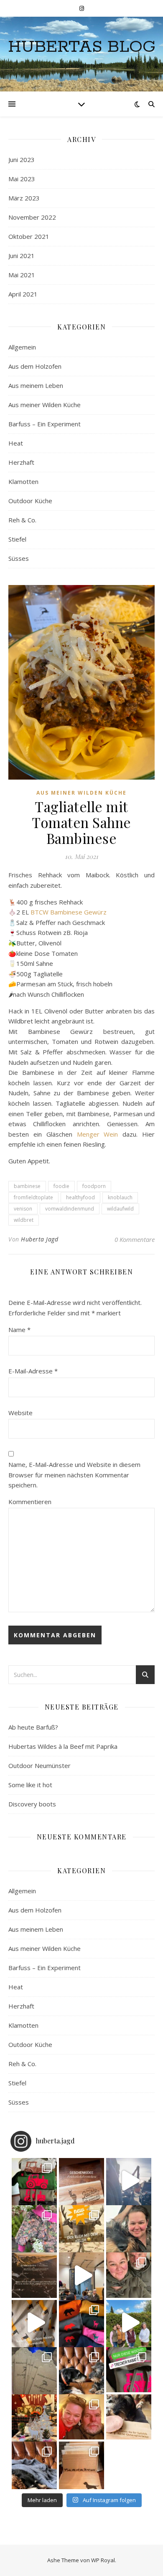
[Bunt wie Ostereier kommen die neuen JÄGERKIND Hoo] (81, 2323)
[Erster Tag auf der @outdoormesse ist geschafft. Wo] (81, 2275)
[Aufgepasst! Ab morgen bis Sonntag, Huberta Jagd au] (81, 2228)
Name (19, 1330)
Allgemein (22, 347)
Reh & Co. (22, 520)
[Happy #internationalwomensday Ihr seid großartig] (129, 2323)
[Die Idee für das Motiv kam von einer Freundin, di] (81, 2181)
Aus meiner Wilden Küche (45, 405)
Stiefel (17, 539)
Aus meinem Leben (36, 385)
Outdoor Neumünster (39, 1765)
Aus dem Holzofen (35, 366)
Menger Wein (98, 1134)
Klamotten (23, 481)
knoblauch (120, 1197)
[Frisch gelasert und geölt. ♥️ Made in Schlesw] (81, 2464)
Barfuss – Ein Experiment (45, 424)
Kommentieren (30, 1502)
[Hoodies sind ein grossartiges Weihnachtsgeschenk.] (34, 2181)
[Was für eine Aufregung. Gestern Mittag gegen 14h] (34, 2464)
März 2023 (24, 198)
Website (20, 1413)
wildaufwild (120, 1209)
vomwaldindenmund (70, 1209)
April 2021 (23, 294)
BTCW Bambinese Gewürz (69, 912)
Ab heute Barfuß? (33, 1727)
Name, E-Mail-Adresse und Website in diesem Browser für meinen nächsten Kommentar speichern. (74, 1475)
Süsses (19, 558)
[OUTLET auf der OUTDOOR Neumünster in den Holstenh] (129, 2275)
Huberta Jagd (39, 1239)
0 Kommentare (135, 1239)
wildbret (24, 1220)
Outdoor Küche (30, 501)
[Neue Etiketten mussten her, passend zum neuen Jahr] (34, 2370)
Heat (16, 443)
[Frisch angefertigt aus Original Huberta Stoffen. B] (34, 2228)
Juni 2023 (22, 160)
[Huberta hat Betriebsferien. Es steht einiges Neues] (129, 2228)
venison (23, 1209)
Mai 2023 (22, 179)
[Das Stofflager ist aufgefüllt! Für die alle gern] (34, 2323)
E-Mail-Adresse (33, 1371)
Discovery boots (32, 1804)
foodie (61, 1186)
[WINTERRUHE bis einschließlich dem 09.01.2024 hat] (34, 2417)
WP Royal (103, 2560)
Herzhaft (21, 462)
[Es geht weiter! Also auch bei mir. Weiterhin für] (129, 2370)
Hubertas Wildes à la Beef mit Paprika (63, 1746)
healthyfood (80, 1197)
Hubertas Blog (82, 47)
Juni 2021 (22, 256)
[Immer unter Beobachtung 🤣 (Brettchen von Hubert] (129, 2417)
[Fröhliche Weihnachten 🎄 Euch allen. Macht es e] (81, 2417)
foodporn (94, 1186)
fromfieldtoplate (33, 1197)
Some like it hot (30, 1785)
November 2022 (32, 217)
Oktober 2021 (29, 236)
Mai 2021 (22, 275)
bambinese (27, 1186)
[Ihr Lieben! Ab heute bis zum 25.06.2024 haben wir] (34, 2275)
